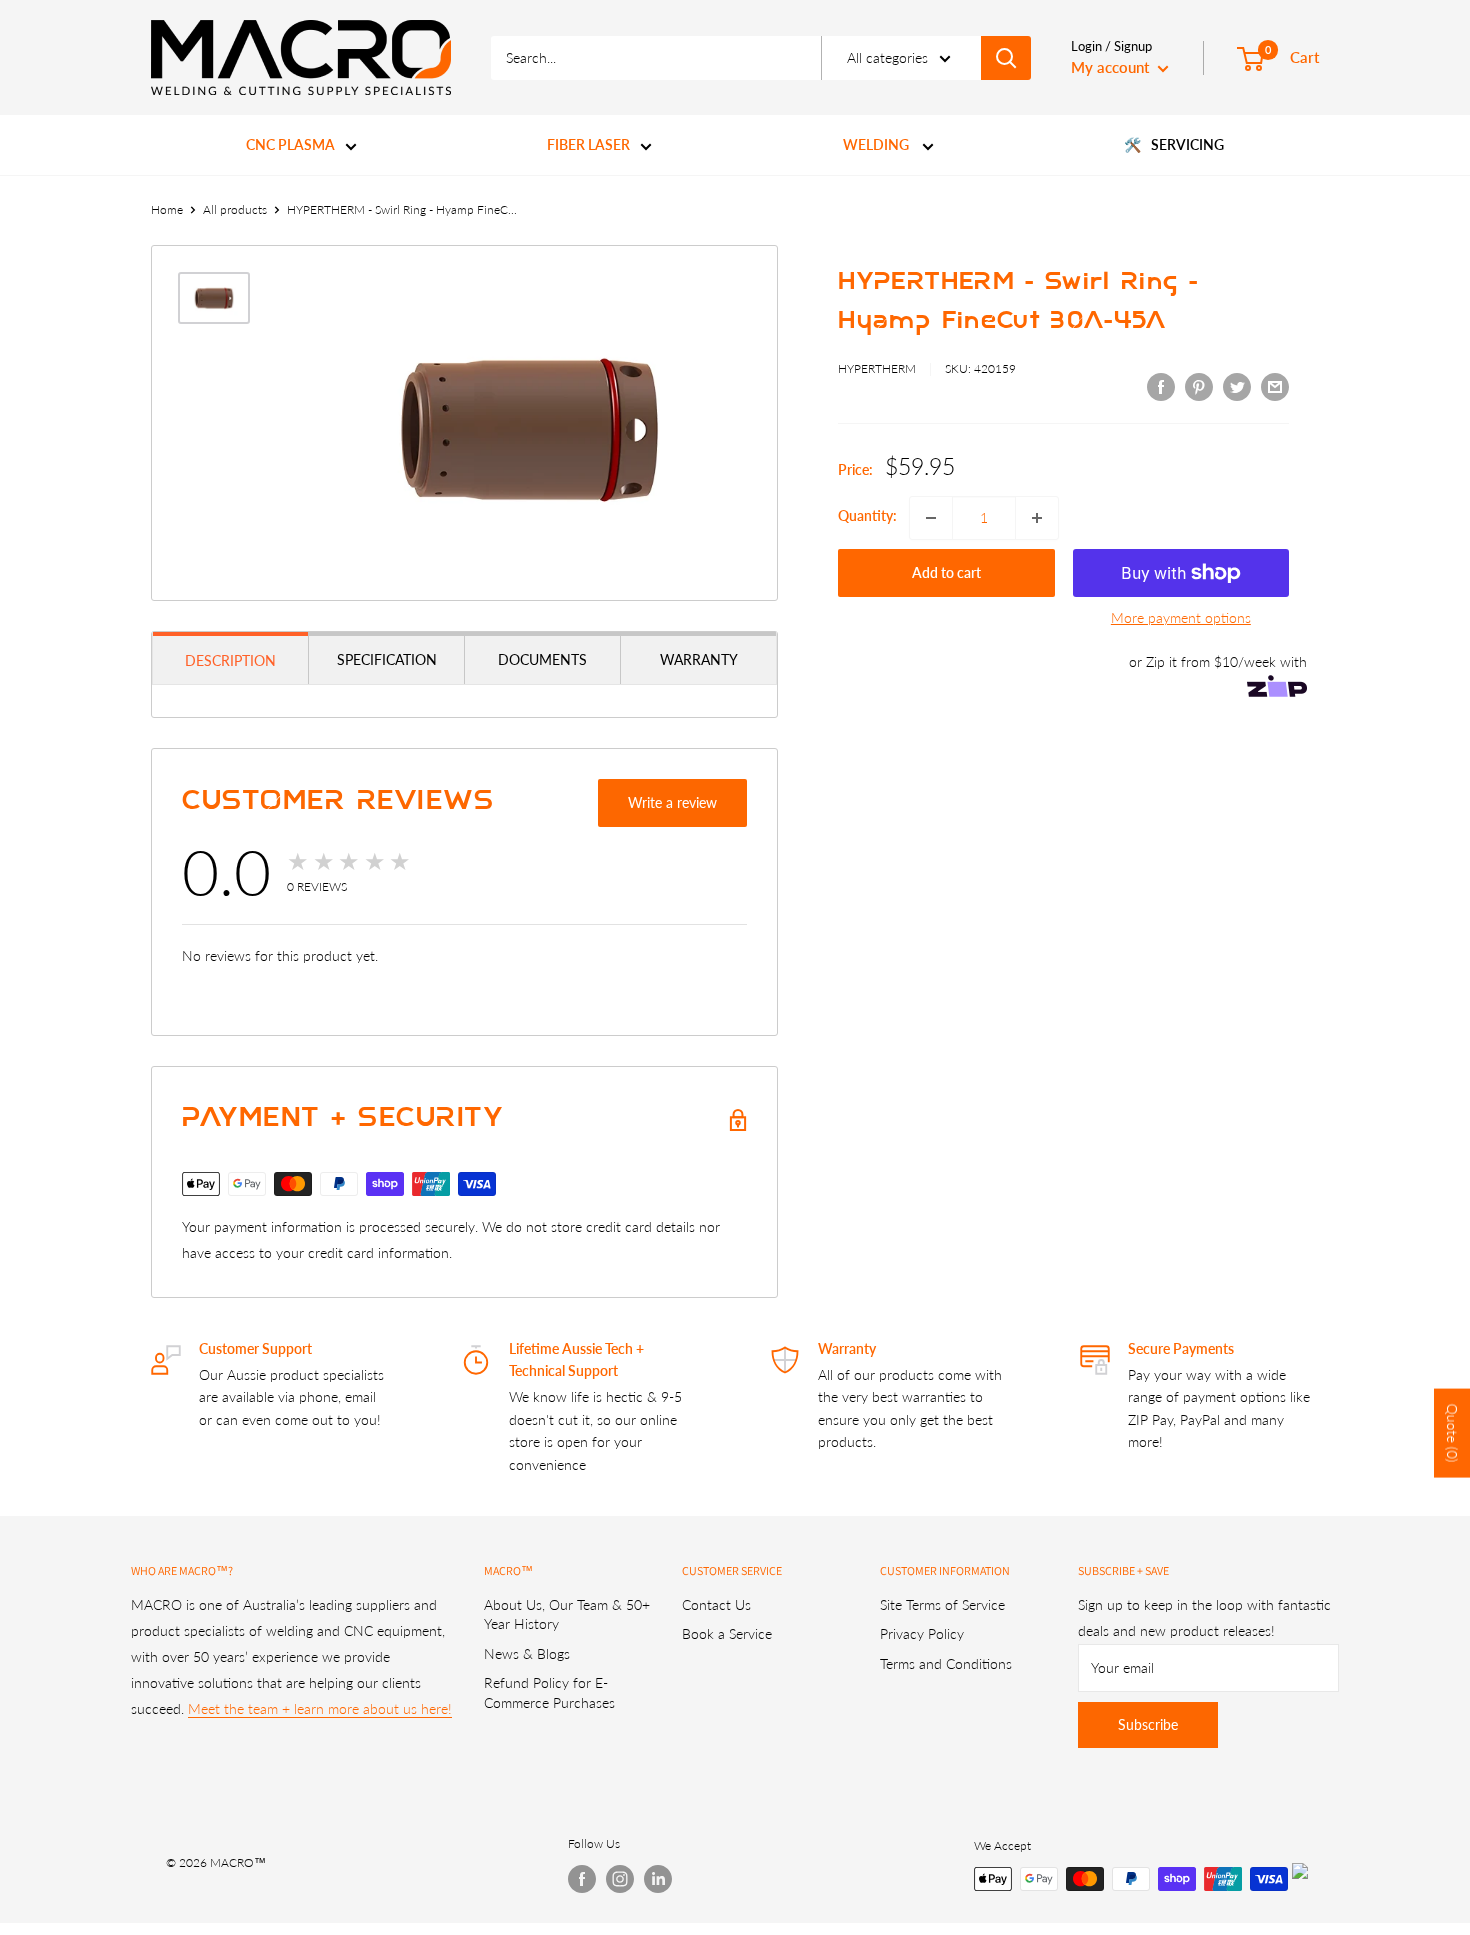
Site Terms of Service (942, 1604)
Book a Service (727, 1633)
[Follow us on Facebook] (582, 1879)
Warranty (699, 659)
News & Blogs (527, 1653)
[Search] (1006, 58)
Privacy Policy (922, 1633)
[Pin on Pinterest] (1199, 386)
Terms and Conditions (946, 1663)
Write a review (672, 802)
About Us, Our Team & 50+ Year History (567, 1614)
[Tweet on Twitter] (1237, 386)
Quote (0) (1452, 1433)
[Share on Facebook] (1161, 386)
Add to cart (946, 572)
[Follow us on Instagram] (620, 1879)
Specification (387, 659)
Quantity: (867, 515)
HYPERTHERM (877, 368)
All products (235, 209)
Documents (542, 659)
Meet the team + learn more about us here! (320, 1708)
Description (230, 660)
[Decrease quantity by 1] (931, 518)
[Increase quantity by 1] (1037, 518)
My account (1112, 67)
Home (167, 209)
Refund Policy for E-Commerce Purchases (549, 1692)
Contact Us (716, 1604)
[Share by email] (1275, 386)
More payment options (1181, 617)
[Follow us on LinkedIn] (658, 1879)
